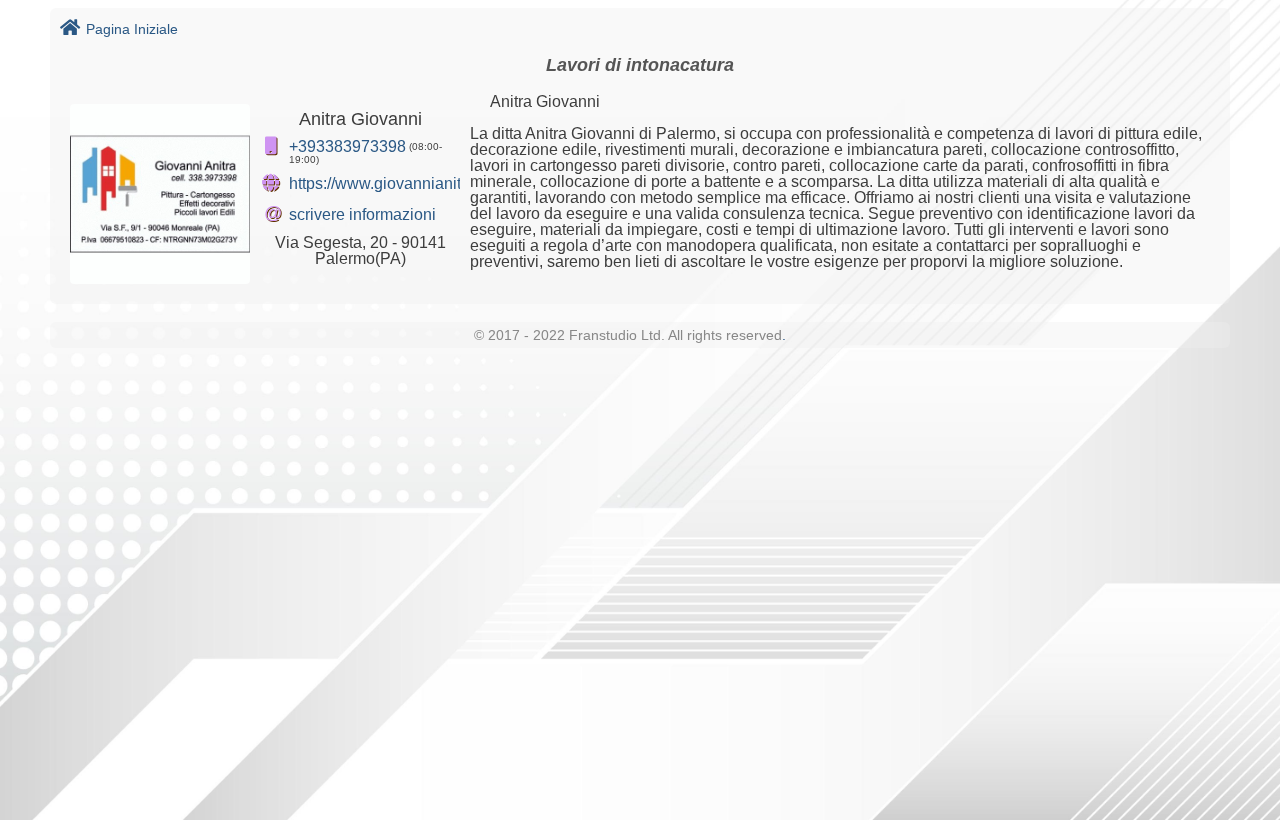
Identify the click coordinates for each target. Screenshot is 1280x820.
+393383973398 (347, 146)
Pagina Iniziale (132, 29)
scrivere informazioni (362, 214)
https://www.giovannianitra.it (388, 183)
